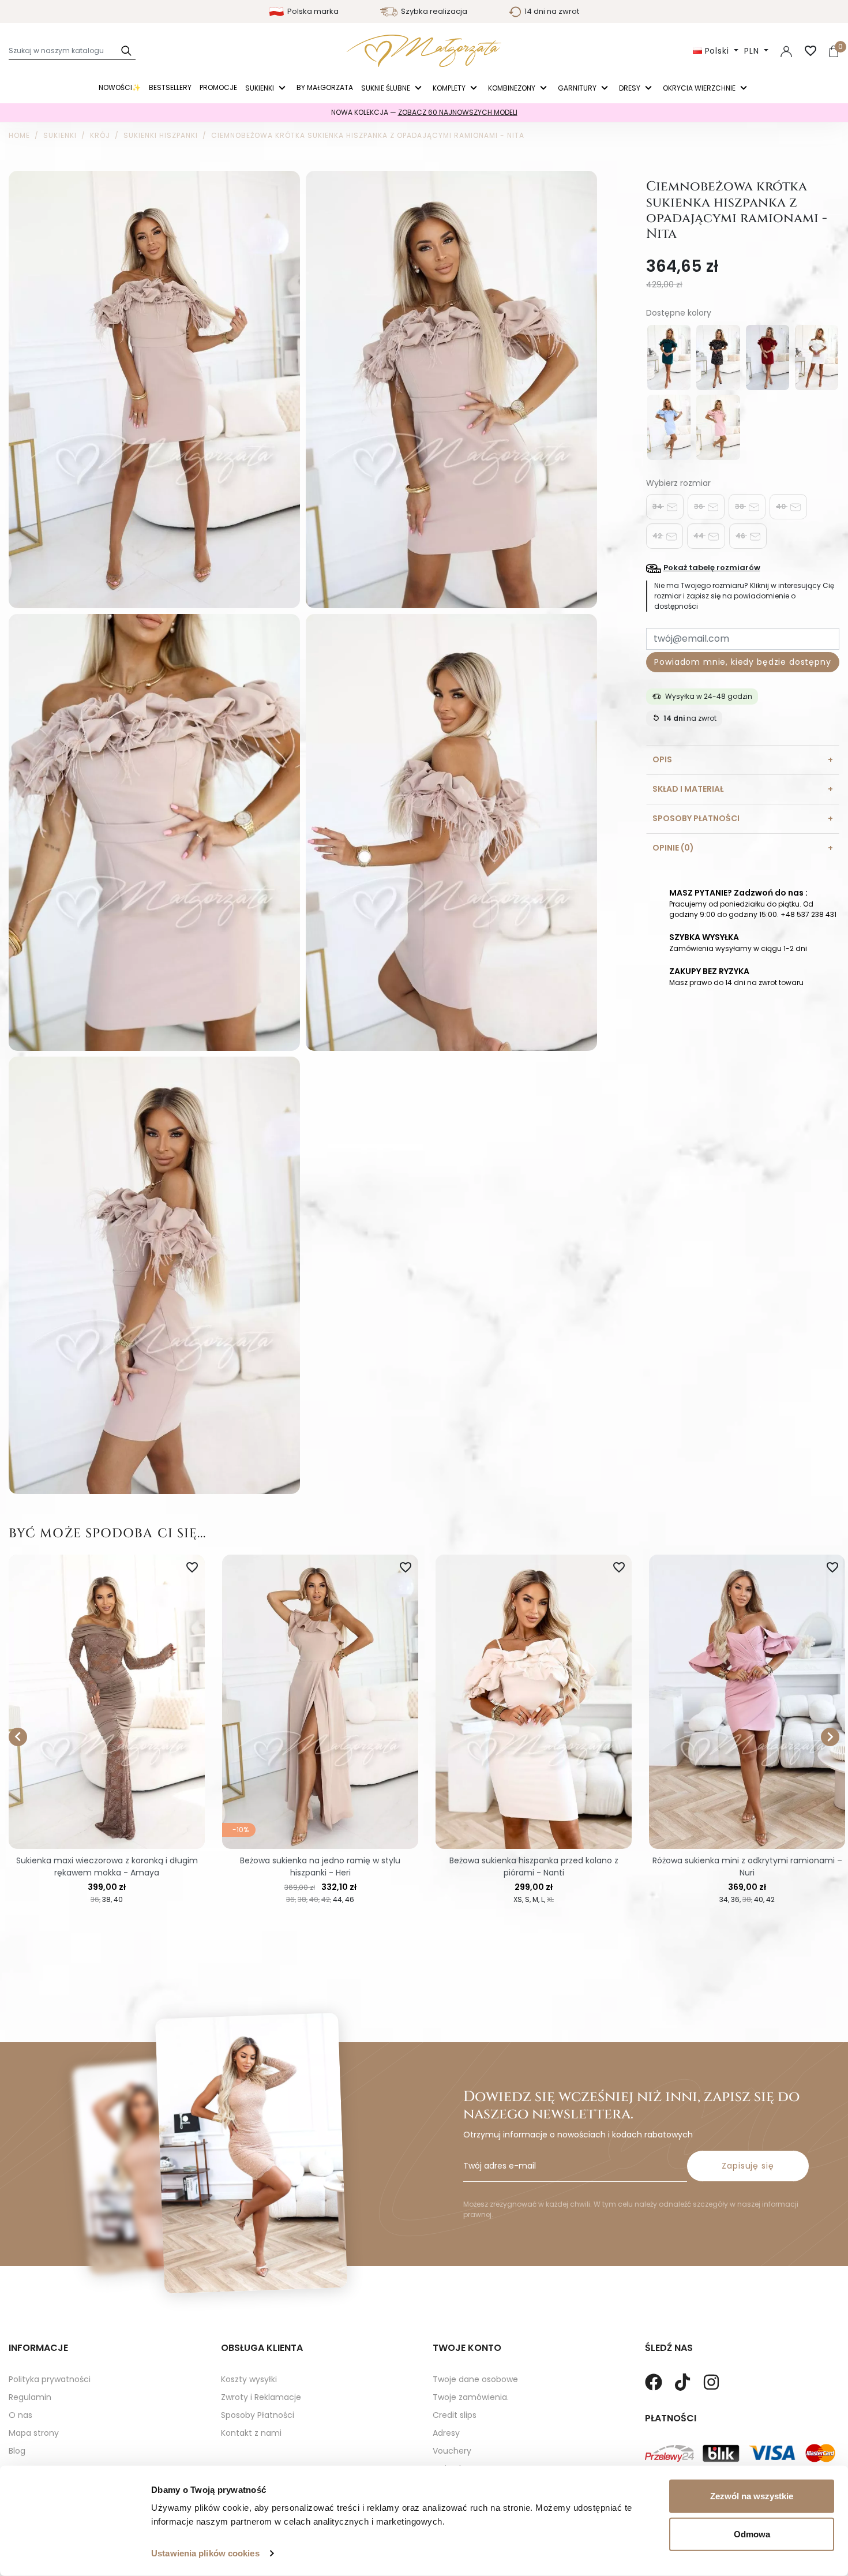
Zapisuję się (748, 2166)
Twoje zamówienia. (471, 2397)
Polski (717, 51)
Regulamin (30, 2397)
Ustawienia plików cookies (205, 2553)
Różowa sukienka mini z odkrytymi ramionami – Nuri (747, 1867)
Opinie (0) (673, 848)
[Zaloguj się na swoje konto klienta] (786, 51)
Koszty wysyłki (249, 2379)
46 (741, 536)
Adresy (446, 2433)
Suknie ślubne (387, 88)
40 (782, 506)
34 (658, 506)
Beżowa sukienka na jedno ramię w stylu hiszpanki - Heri (320, 1867)
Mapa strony (34, 2433)
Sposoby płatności (696, 818)
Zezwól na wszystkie (752, 2496)
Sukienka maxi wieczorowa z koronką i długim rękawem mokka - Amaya (107, 1867)
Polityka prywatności (50, 2379)
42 (658, 536)
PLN (753, 51)
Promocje (218, 87)
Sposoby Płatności (258, 2415)
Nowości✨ (120, 87)
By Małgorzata (325, 87)
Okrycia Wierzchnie (700, 88)
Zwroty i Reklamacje (261, 2397)
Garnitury (578, 88)
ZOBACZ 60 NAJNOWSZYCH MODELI (458, 112)
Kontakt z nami (251, 2433)
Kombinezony (513, 88)
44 (699, 536)
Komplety (450, 88)
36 (699, 506)
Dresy (631, 88)
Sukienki (260, 88)
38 (740, 506)
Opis (662, 759)
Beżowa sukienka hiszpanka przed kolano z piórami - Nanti (534, 1867)
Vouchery (452, 2451)
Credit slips (455, 2415)
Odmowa (752, 2534)
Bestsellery (170, 87)
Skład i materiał (688, 789)
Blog (17, 2451)
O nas (20, 2415)
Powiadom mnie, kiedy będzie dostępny (742, 662)
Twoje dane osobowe (475, 2379)
